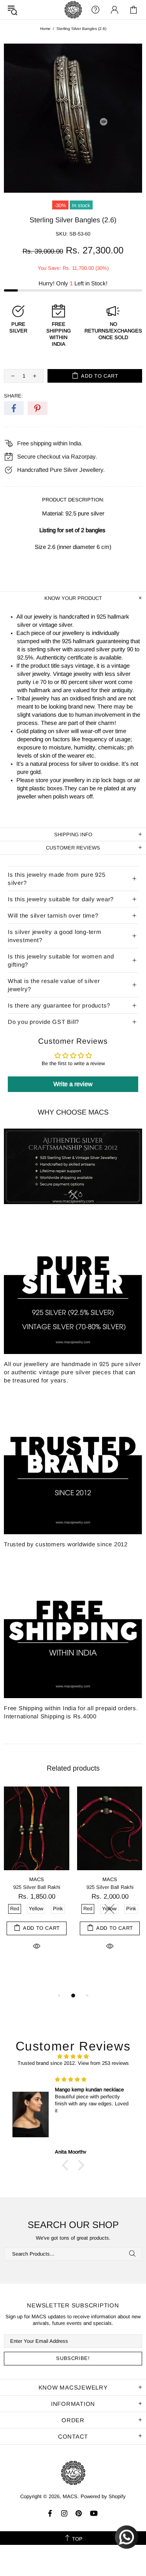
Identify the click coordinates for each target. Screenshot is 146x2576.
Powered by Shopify (103, 2496)
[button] (67, 2165)
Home (45, 29)
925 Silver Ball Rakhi (37, 1887)
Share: (13, 396)
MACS (73, 10)
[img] (73, 2056)
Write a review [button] (73, 1084)
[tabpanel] (37, 1877)
